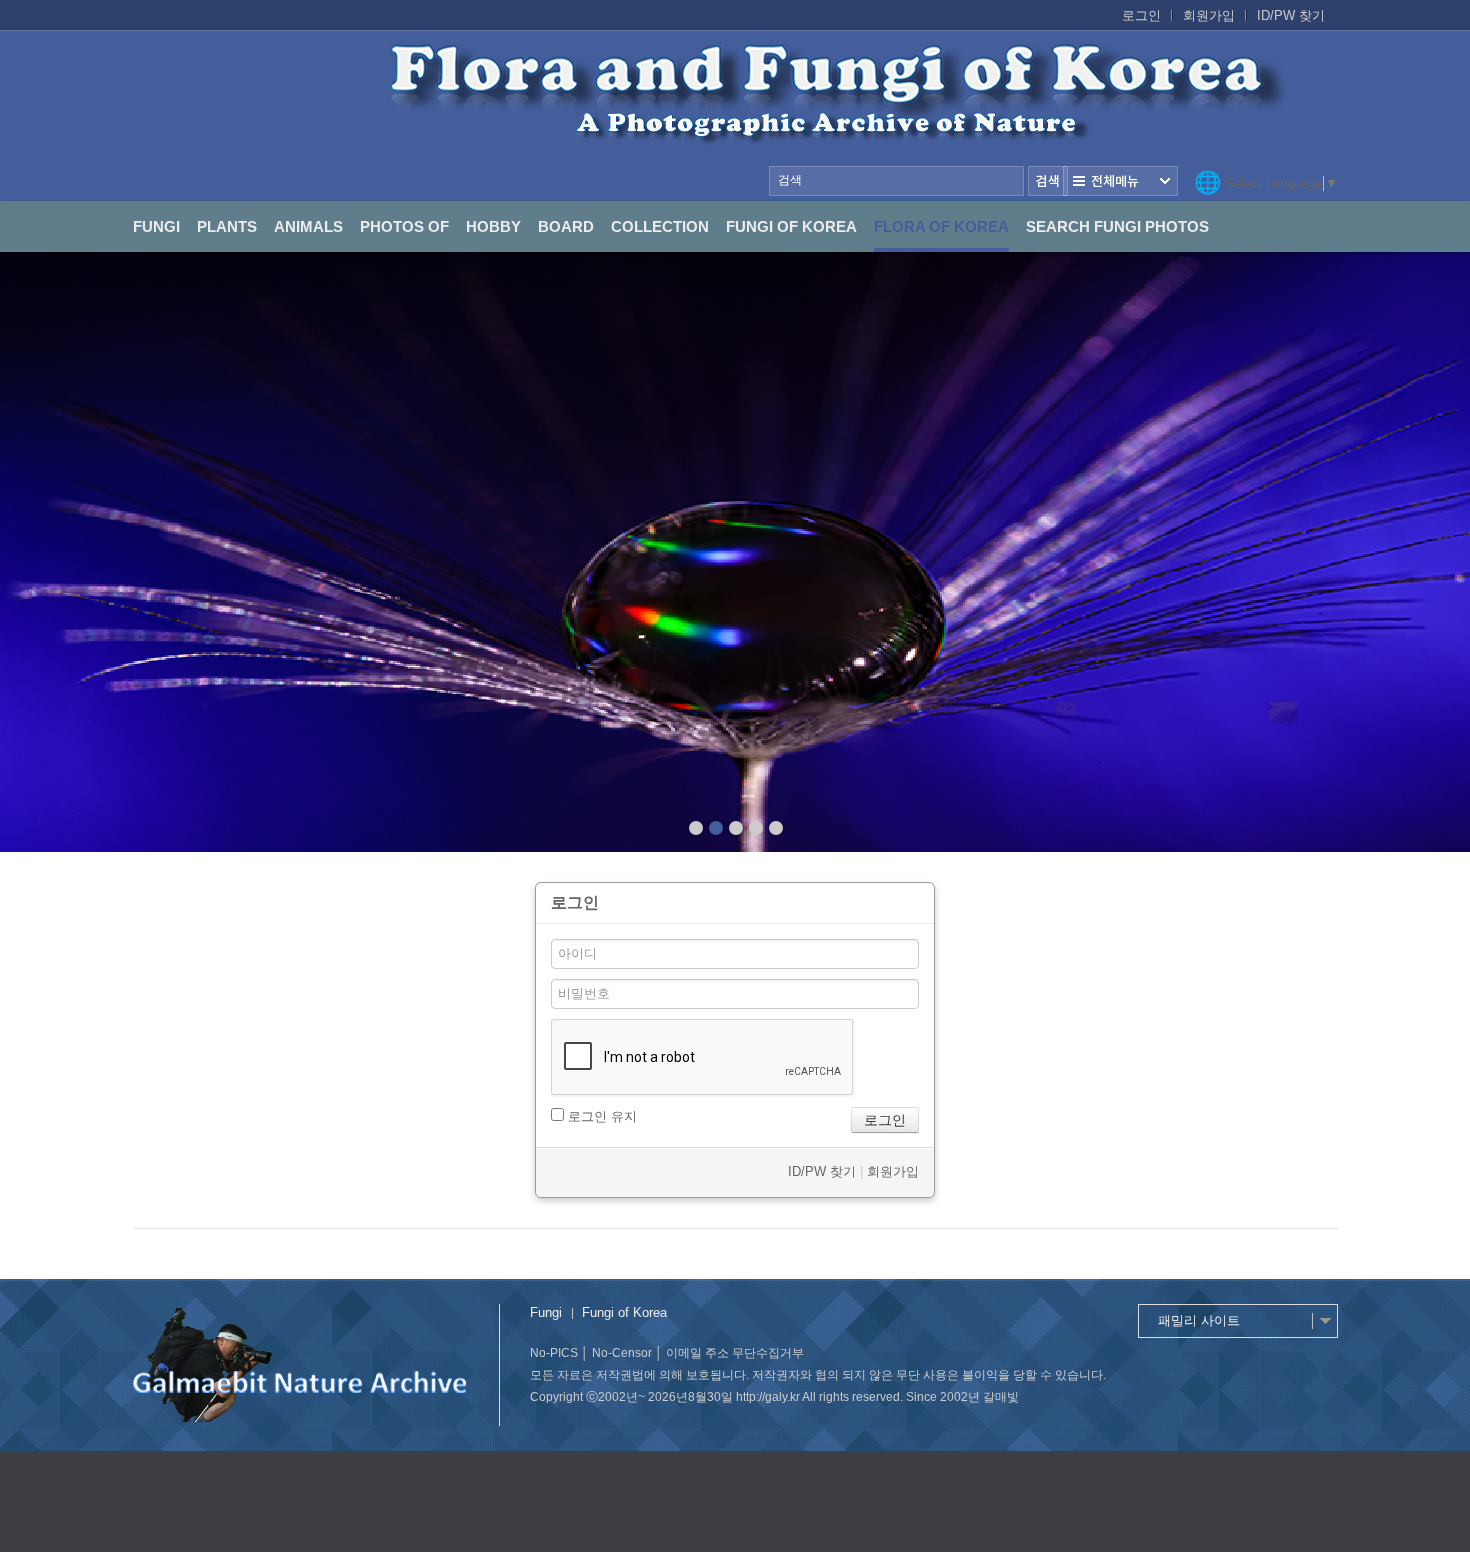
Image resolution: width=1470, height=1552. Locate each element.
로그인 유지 (600, 1116)
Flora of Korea (941, 226)
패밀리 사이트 (1199, 1320)
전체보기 (1120, 181)
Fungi (156, 226)
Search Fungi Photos (1117, 226)
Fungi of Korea (791, 226)
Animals (308, 226)
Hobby (493, 226)
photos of (404, 226)
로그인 (1141, 15)
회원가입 (1209, 15)
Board (566, 226)
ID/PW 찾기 (1291, 15)
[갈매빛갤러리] (735, 116)
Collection (660, 226)
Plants (227, 226)
